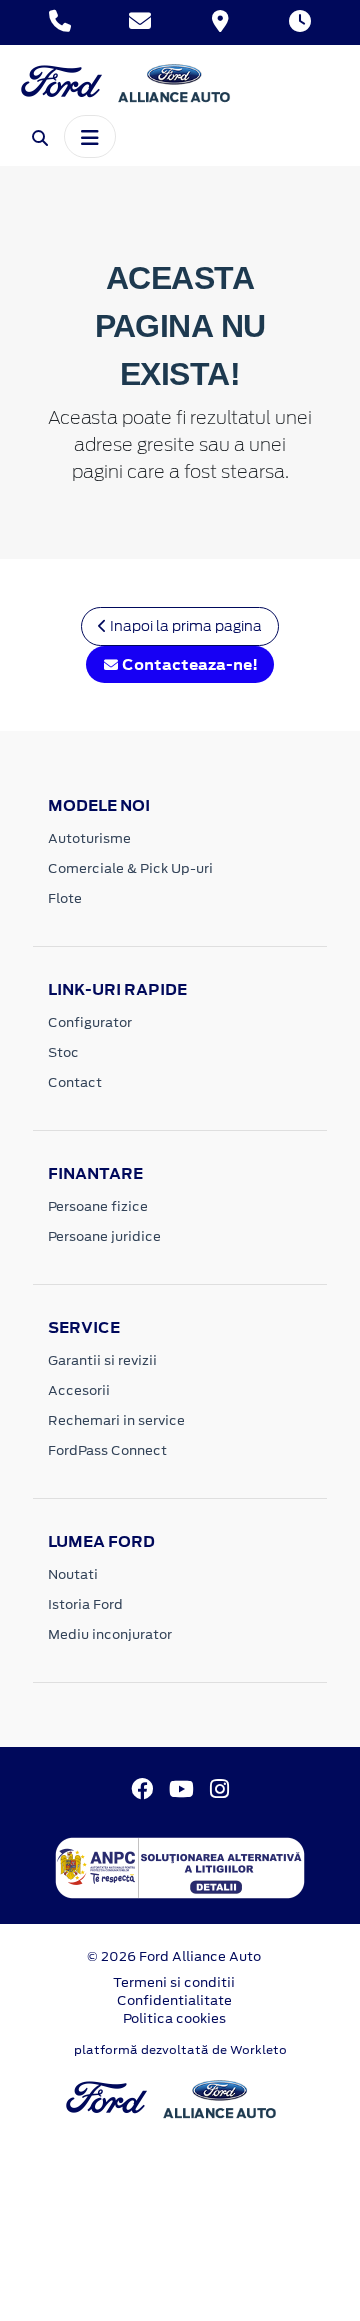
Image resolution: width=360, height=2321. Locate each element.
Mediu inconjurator (110, 1634)
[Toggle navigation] (90, 136)
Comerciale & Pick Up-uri (130, 868)
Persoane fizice (98, 1206)
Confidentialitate (174, 2000)
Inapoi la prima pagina (184, 626)
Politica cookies (174, 2018)
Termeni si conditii (174, 1982)
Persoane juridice (104, 1236)
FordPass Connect (107, 1450)
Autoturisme (89, 838)
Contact (75, 1082)
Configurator (90, 1022)
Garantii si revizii (102, 1360)
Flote (65, 898)
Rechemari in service (116, 1420)
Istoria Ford (85, 1604)
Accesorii (79, 1390)
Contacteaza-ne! (188, 664)
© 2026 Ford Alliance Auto (174, 1956)
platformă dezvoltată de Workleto (180, 2050)
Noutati (73, 1574)
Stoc (63, 1052)
